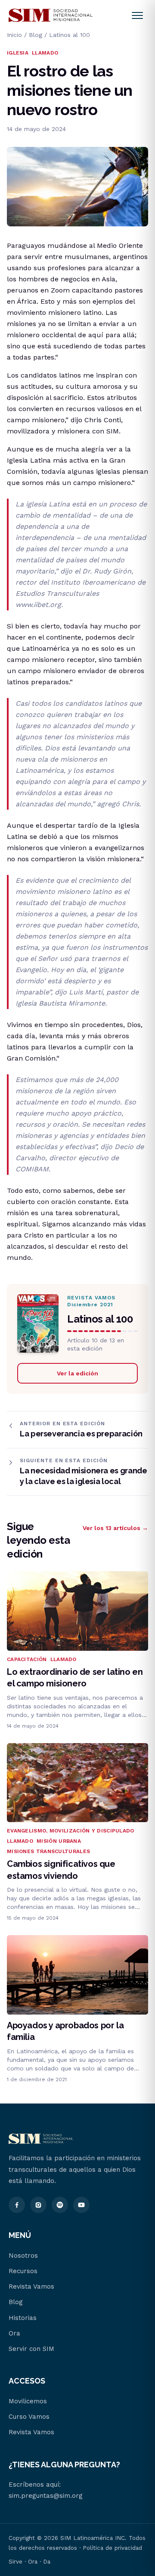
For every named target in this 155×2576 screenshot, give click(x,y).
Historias (23, 2318)
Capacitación (27, 1659)
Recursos (23, 2271)
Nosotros (23, 2256)
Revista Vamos (31, 2286)
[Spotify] (60, 2205)
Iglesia (18, 53)
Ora (14, 2333)
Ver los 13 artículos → (115, 1528)
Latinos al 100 (70, 35)
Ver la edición (77, 1373)
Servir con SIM (31, 2349)
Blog (36, 35)
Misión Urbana (59, 1841)
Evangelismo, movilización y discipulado (71, 1831)
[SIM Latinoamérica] (51, 15)
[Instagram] (38, 2205)
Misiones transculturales (48, 1851)
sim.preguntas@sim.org (46, 2496)
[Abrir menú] (137, 15)
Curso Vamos (29, 2417)
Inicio (14, 35)
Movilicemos (28, 2401)
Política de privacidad (112, 2548)
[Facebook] (17, 2205)
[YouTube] (81, 2205)
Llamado (45, 53)
